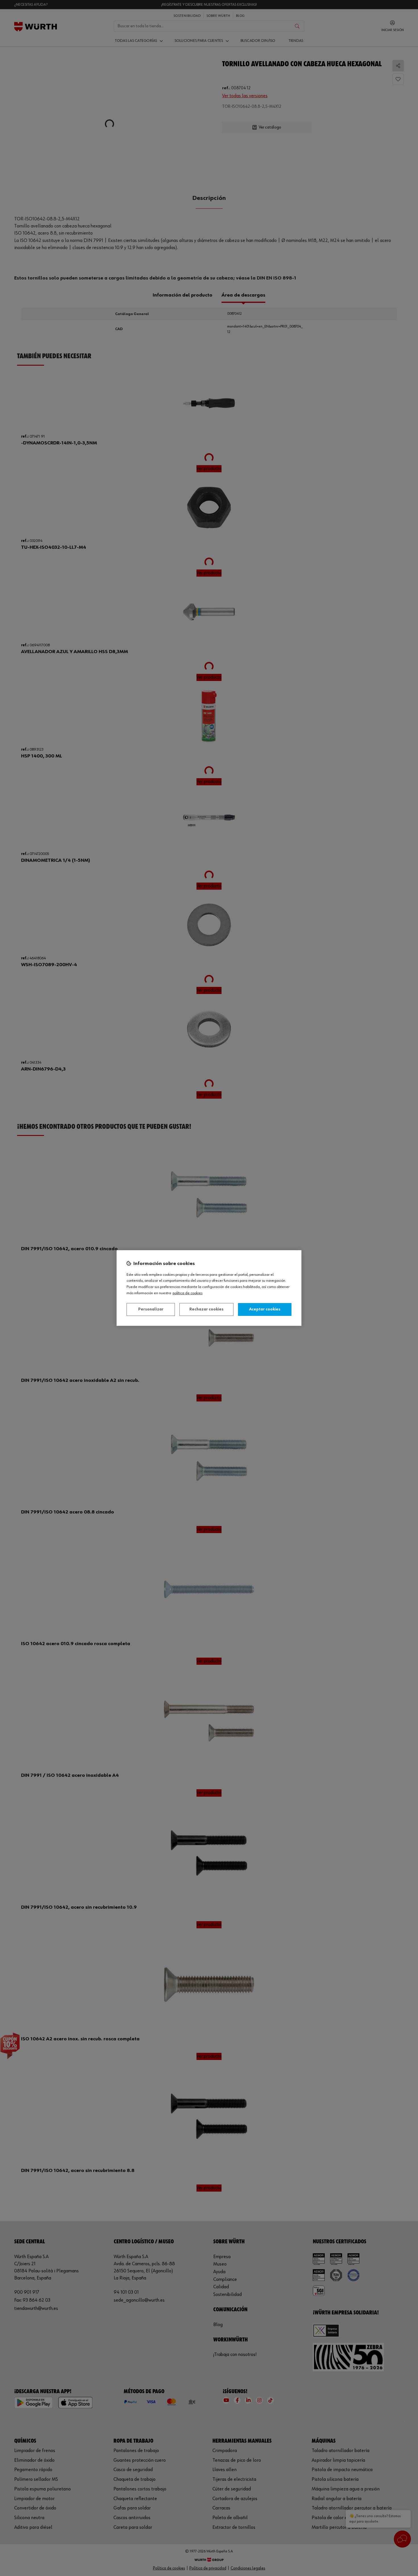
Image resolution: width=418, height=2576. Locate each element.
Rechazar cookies (206, 1309)
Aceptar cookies (265, 1309)
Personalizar (151, 1309)
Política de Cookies (188, 1293)
